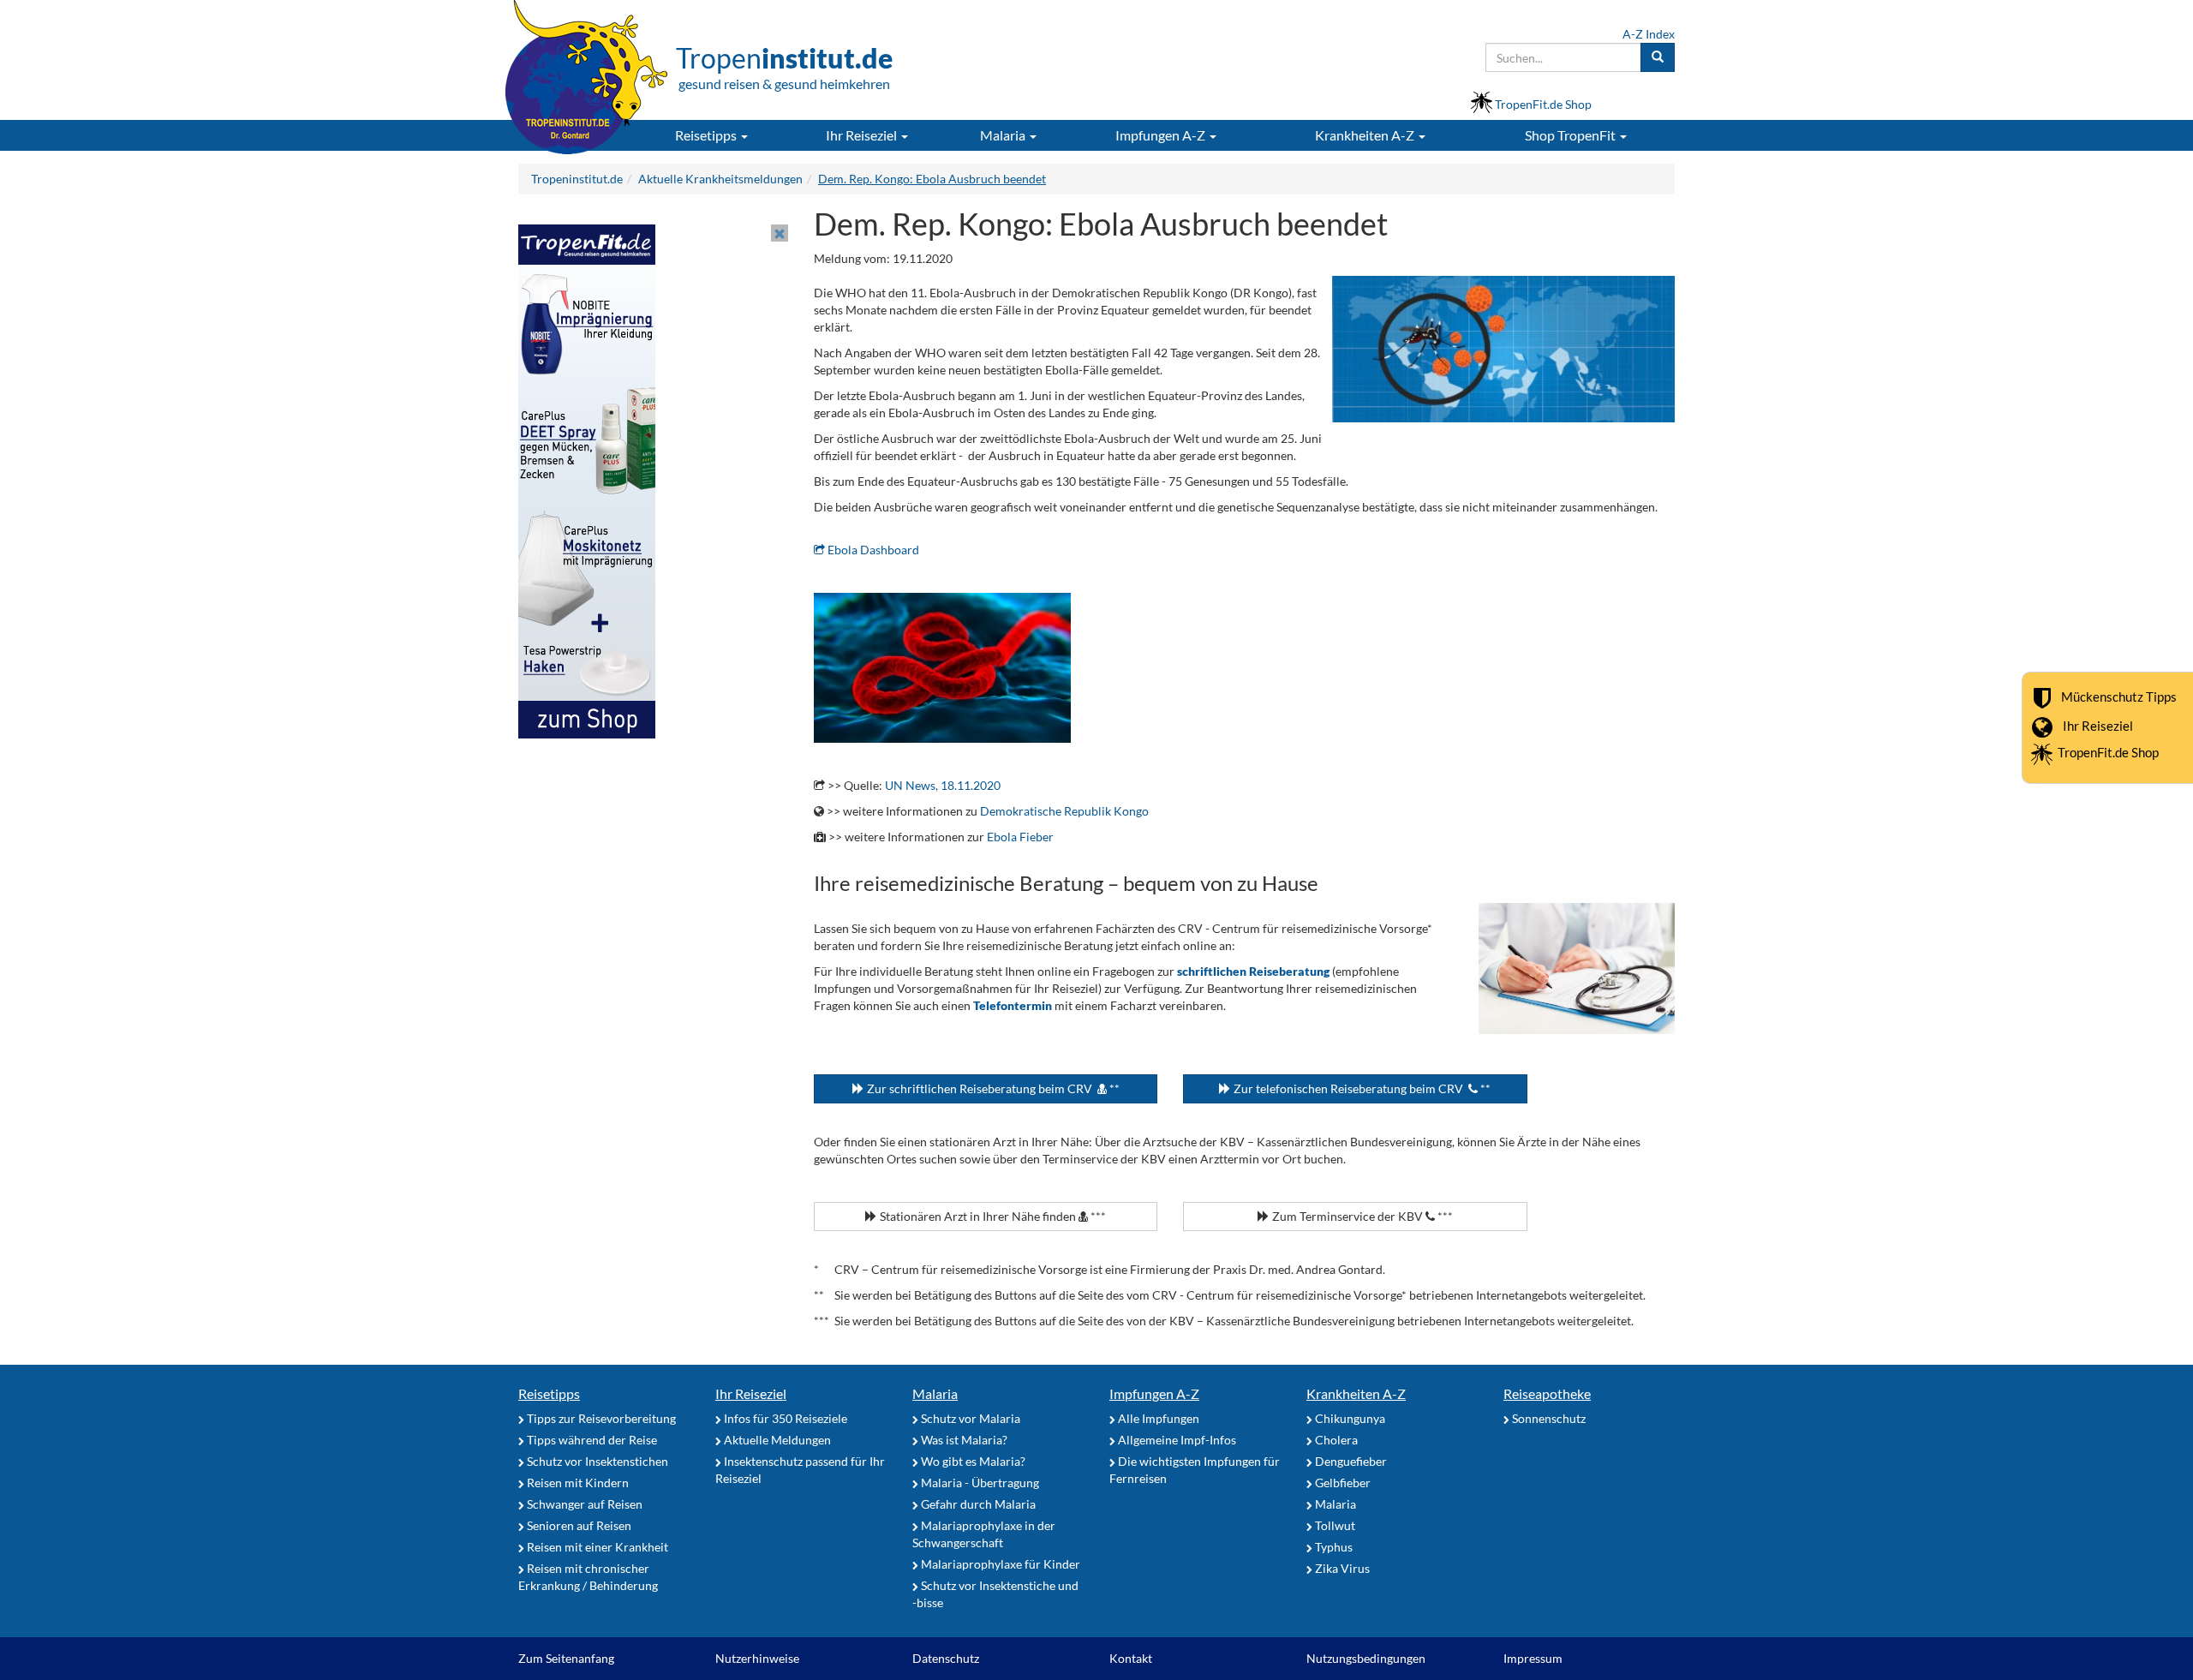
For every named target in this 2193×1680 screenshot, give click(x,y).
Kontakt (1131, 1658)
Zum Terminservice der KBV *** (1361, 1216)
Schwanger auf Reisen (583, 1504)
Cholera (1335, 1440)
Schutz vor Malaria (969, 1418)
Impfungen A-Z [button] (1162, 135)
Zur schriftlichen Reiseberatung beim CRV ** (992, 1088)
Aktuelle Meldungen (776, 1440)
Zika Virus (1341, 1568)
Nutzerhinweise (757, 1658)
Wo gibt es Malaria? (972, 1461)
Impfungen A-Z (1154, 1393)
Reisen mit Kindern (577, 1483)
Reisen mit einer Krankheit (596, 1547)
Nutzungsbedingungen (1366, 1658)
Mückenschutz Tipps (2119, 697)
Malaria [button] (1004, 135)
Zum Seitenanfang (566, 1658)
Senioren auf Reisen (578, 1525)
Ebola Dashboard (872, 550)
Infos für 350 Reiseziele (784, 1418)
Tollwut (1334, 1525)
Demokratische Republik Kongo (1064, 811)
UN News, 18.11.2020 (943, 785)
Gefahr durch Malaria (977, 1504)
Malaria (935, 1393)
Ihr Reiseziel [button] (863, 135)
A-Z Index (1649, 34)
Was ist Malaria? (963, 1440)
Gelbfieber (1341, 1483)
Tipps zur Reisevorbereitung (600, 1418)
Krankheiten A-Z (1356, 1393)
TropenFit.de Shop (2108, 752)
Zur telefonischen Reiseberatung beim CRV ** (1361, 1088)
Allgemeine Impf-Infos (1176, 1440)
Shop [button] (1570, 135)
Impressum (1533, 1658)
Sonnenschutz (1548, 1418)
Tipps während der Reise (591, 1440)
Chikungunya (1349, 1418)
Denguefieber (1350, 1461)
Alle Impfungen (1157, 1418)
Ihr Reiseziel (2098, 726)
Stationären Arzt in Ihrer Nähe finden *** (992, 1216)
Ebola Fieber (1020, 837)
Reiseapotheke (1547, 1393)
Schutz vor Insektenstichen (596, 1461)
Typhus (1333, 1547)
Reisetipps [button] (707, 135)
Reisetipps (549, 1393)
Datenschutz (946, 1658)
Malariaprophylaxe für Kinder (999, 1564)
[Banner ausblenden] (780, 233)
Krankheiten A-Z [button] (1366, 135)
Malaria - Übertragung (979, 1483)
